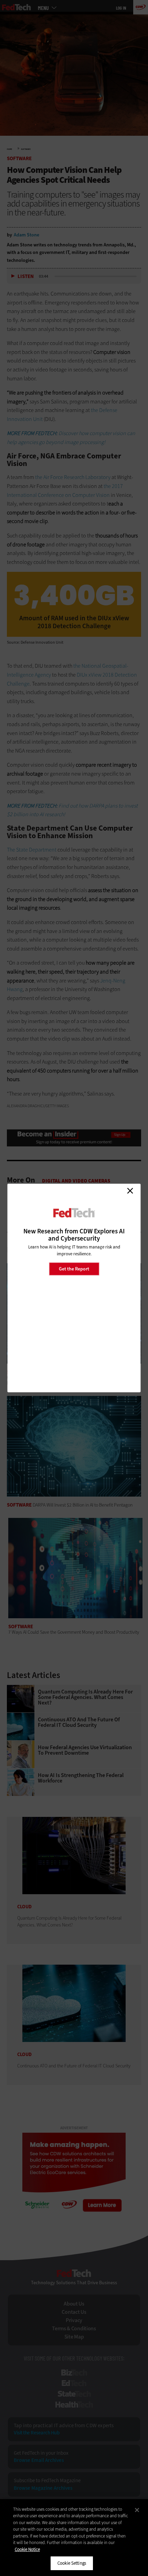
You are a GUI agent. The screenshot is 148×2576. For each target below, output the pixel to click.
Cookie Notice (27, 2549)
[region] (74, 2538)
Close (130, 1191)
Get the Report (74, 1269)
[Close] (137, 2510)
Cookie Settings (72, 2563)
